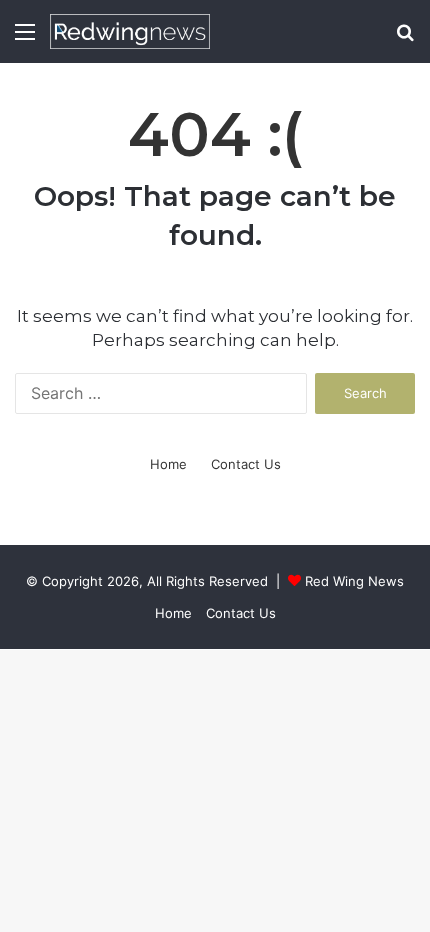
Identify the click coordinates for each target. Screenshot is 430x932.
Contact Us (246, 464)
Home (168, 464)
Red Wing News (354, 581)
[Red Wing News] (130, 31)
